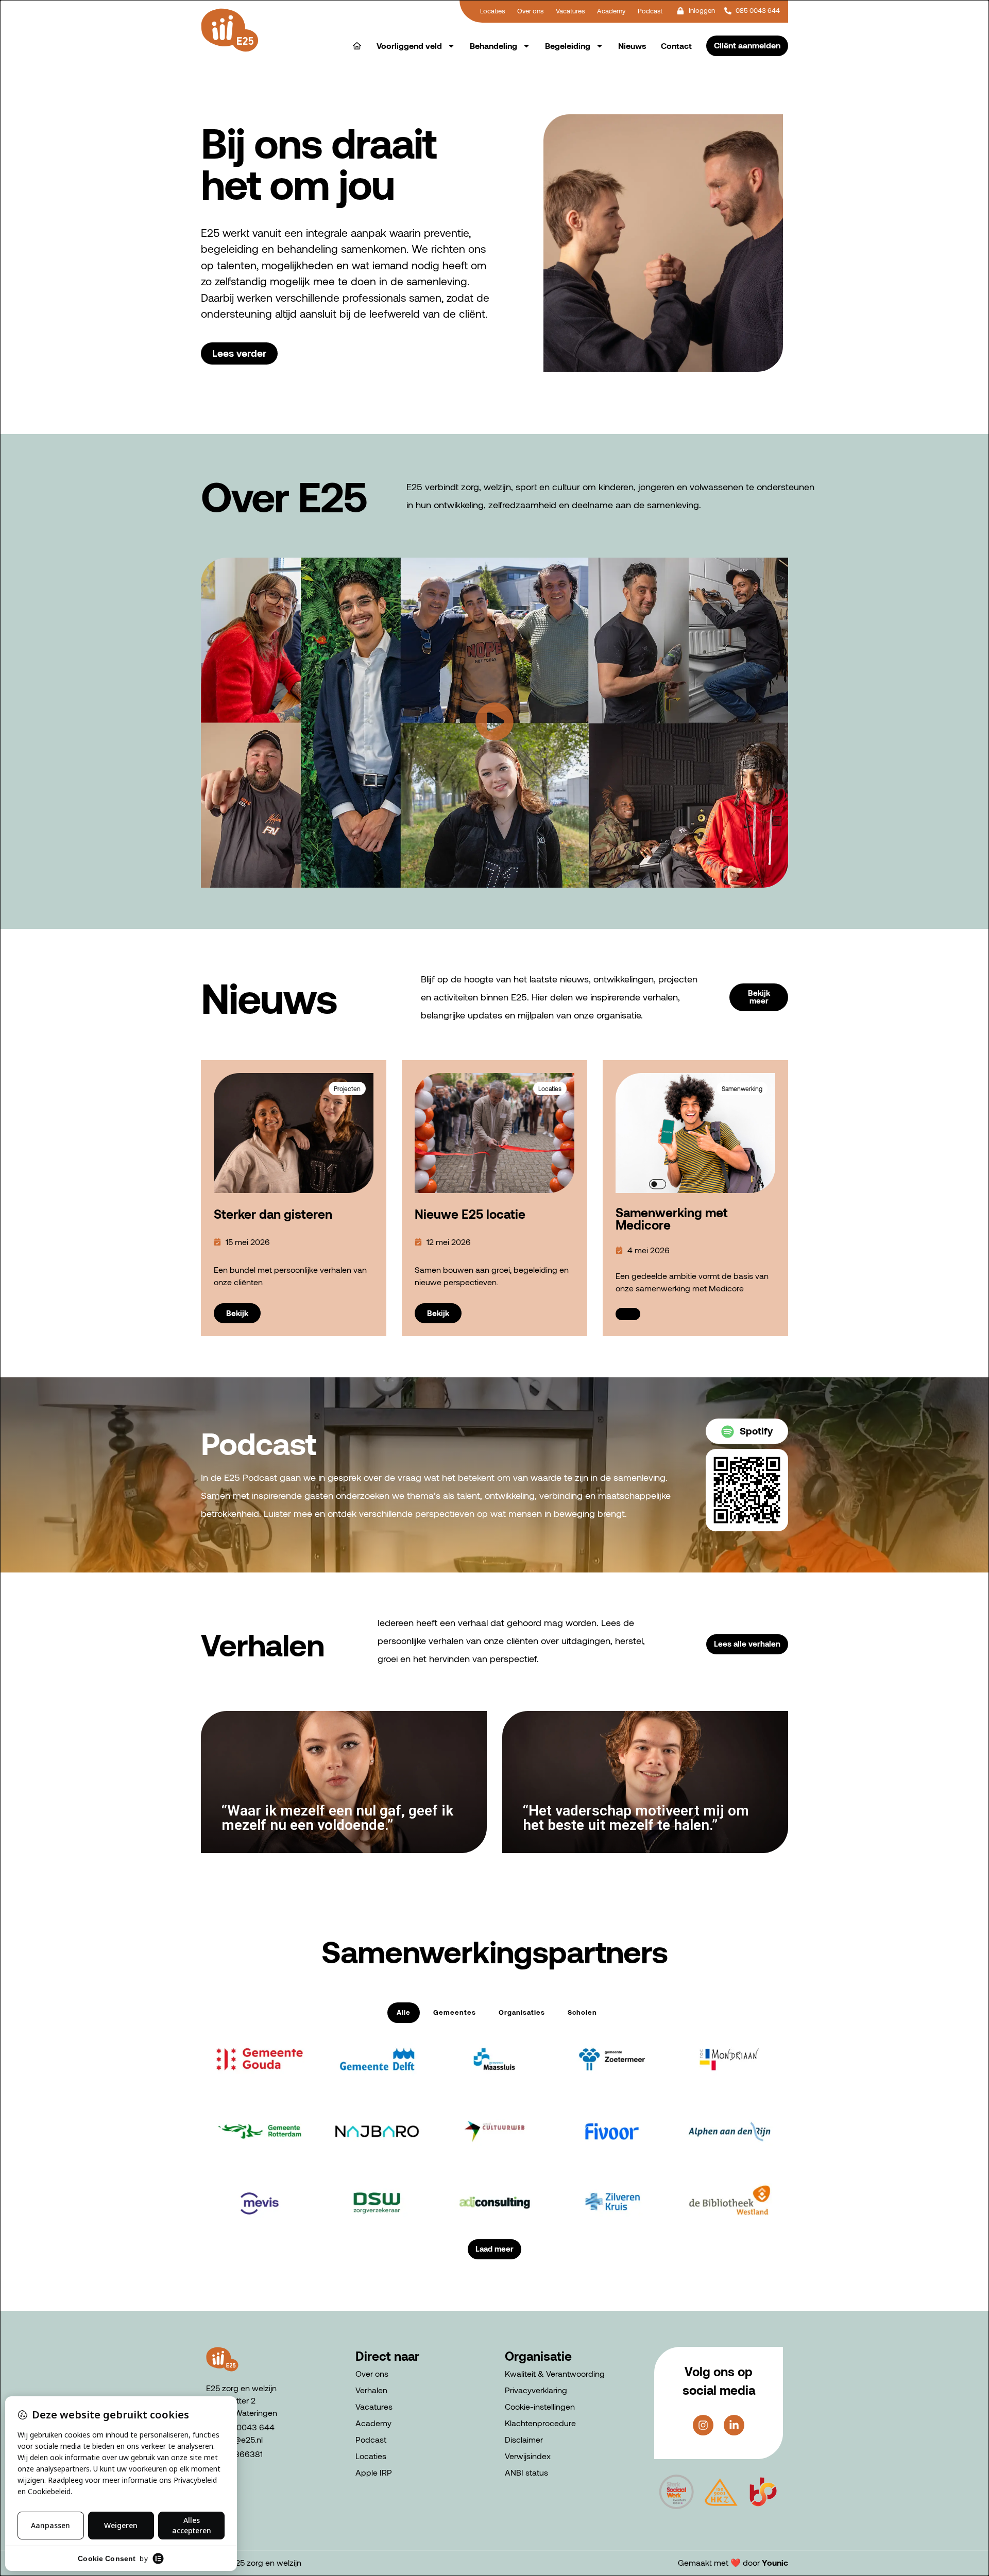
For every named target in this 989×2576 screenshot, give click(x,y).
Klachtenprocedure (540, 2423)
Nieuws (632, 46)
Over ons (372, 2373)
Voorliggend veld (409, 46)
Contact (676, 46)
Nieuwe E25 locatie (470, 1214)
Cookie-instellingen (540, 2406)
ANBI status (526, 2472)
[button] (494, 723)
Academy (373, 2423)
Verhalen (371, 2390)
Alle (404, 2012)
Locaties (371, 2456)
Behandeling (493, 46)
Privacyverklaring (536, 2390)
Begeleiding (568, 46)
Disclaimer (524, 2439)
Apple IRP (374, 2472)
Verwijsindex (528, 2456)
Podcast (371, 2439)
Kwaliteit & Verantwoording (555, 2373)
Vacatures (374, 2406)
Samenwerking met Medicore (672, 1218)
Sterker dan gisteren (273, 1214)
